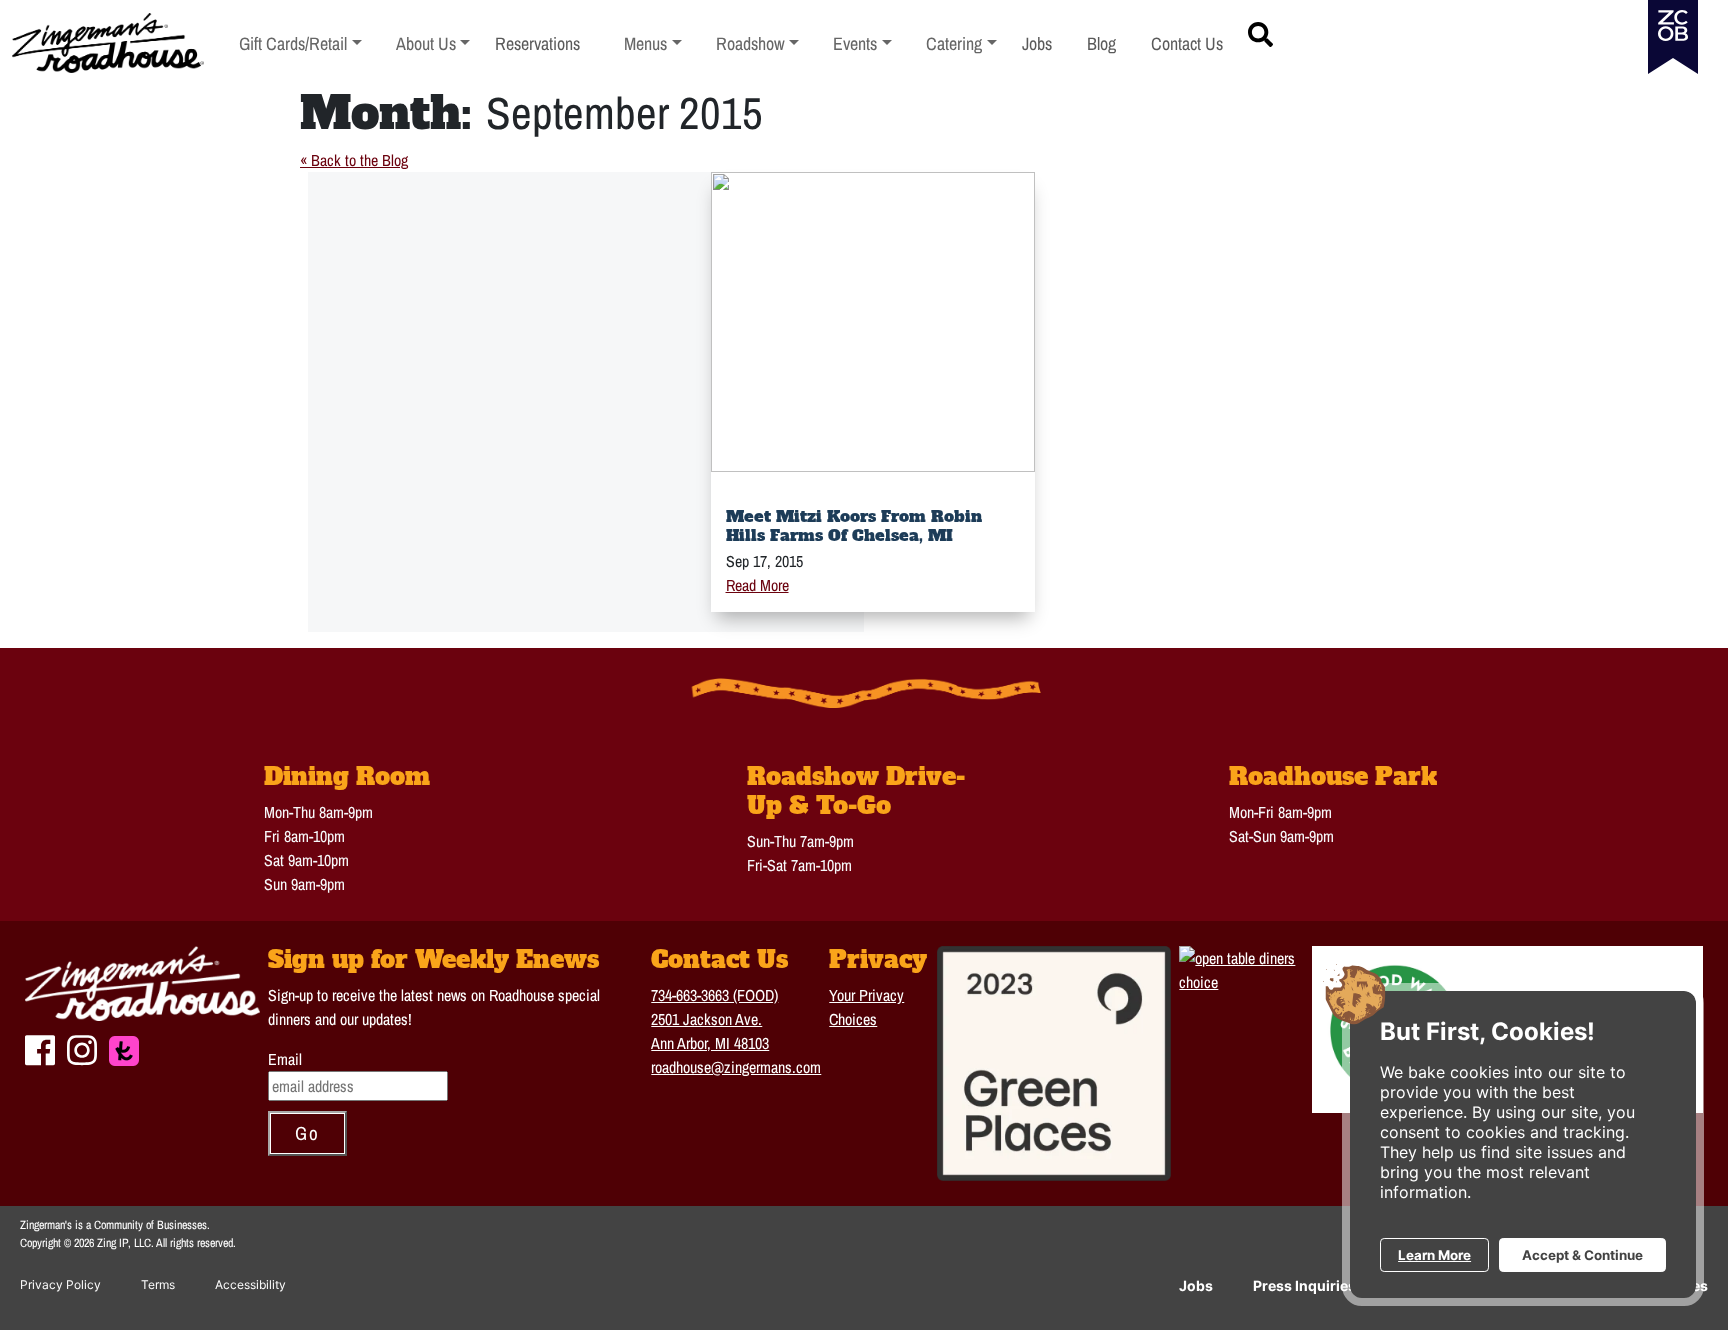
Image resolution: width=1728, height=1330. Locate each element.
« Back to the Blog (354, 160)
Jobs (1196, 1285)
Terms (158, 1284)
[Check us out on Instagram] (82, 1047)
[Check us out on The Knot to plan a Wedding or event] (124, 1048)
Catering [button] (961, 43)
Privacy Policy (60, 1284)
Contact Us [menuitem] (1187, 43)
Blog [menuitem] (1101, 43)
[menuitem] (300, 43)
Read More (757, 585)
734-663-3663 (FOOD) (714, 995)
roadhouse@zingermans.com (736, 1067)
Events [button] (862, 43)
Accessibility (250, 1284)
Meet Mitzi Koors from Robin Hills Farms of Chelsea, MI (854, 525)
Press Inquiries (1304, 1285)
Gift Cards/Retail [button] (293, 43)
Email (285, 1059)
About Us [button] (433, 43)
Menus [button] (653, 43)
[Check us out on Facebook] (40, 1047)
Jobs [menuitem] (1037, 43)
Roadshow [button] (758, 43)
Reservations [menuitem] (537, 43)
